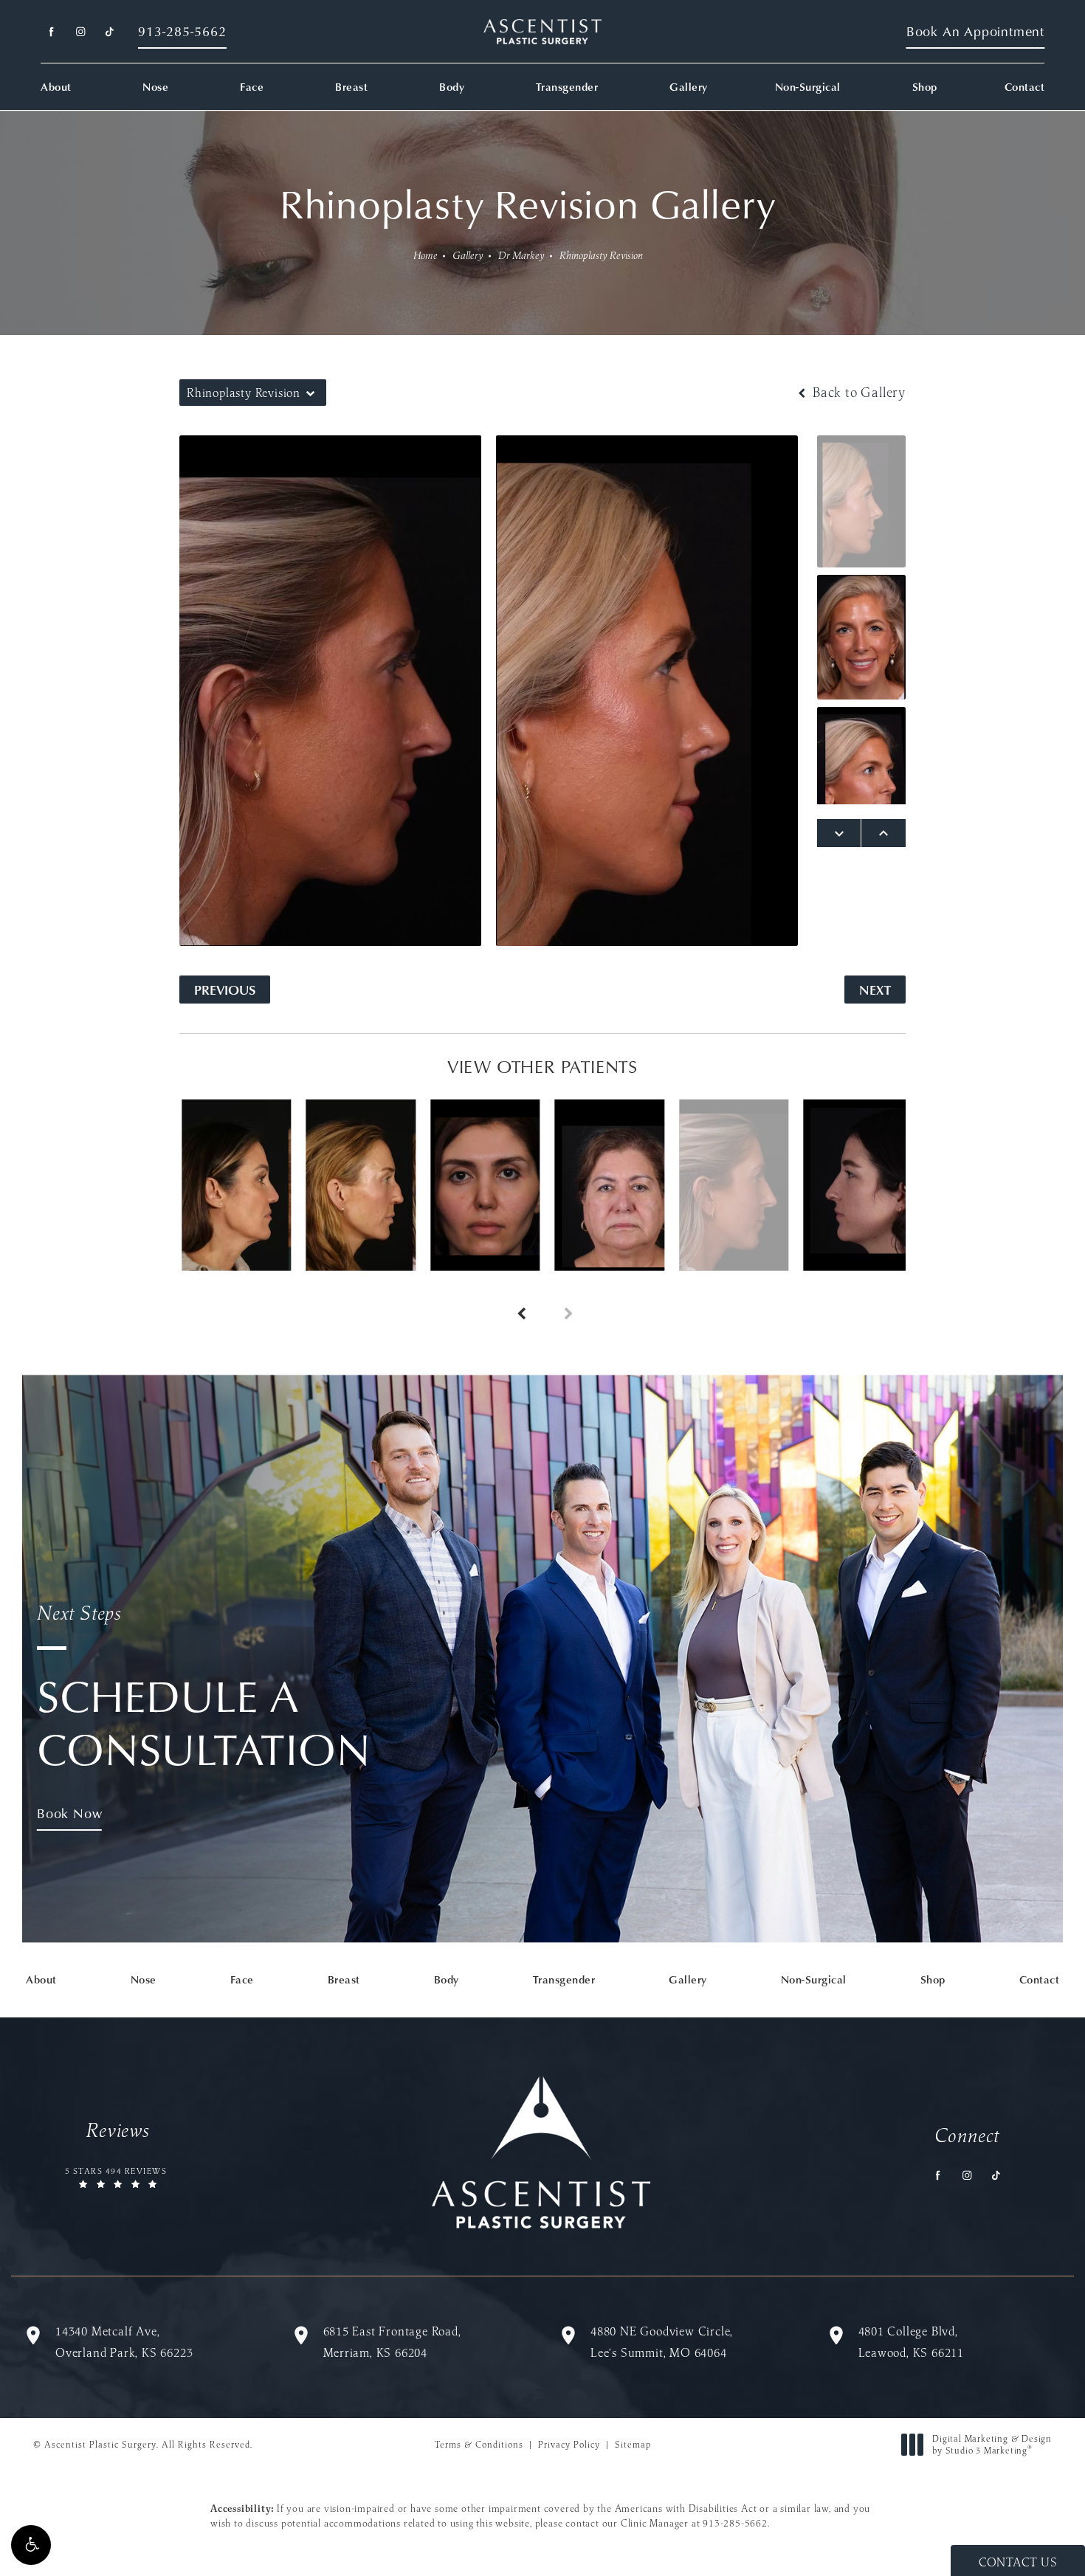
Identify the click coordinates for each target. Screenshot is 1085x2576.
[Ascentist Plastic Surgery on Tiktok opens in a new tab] (109, 32)
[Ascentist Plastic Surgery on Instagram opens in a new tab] (80, 32)
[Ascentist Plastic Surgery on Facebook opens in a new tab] (51, 32)
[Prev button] (519, 1297)
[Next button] (566, 1297)
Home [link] (426, 255)
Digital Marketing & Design (992, 2444)
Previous (225, 989)
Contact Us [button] (1018, 2562)
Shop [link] (925, 87)
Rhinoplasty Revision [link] (601, 255)
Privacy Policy (569, 2444)
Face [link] (252, 87)
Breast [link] (351, 87)
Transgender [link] (567, 87)
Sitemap (633, 2444)
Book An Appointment (975, 31)
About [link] (56, 87)
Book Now (69, 1813)
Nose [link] (155, 87)
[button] (31, 2545)
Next (875, 989)
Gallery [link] (689, 87)
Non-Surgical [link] (808, 87)
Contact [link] (1025, 87)
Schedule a (204, 1688)
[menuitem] (51, 32)
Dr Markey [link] (521, 255)
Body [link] (452, 87)
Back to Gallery (857, 393)
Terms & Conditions (479, 2444)
